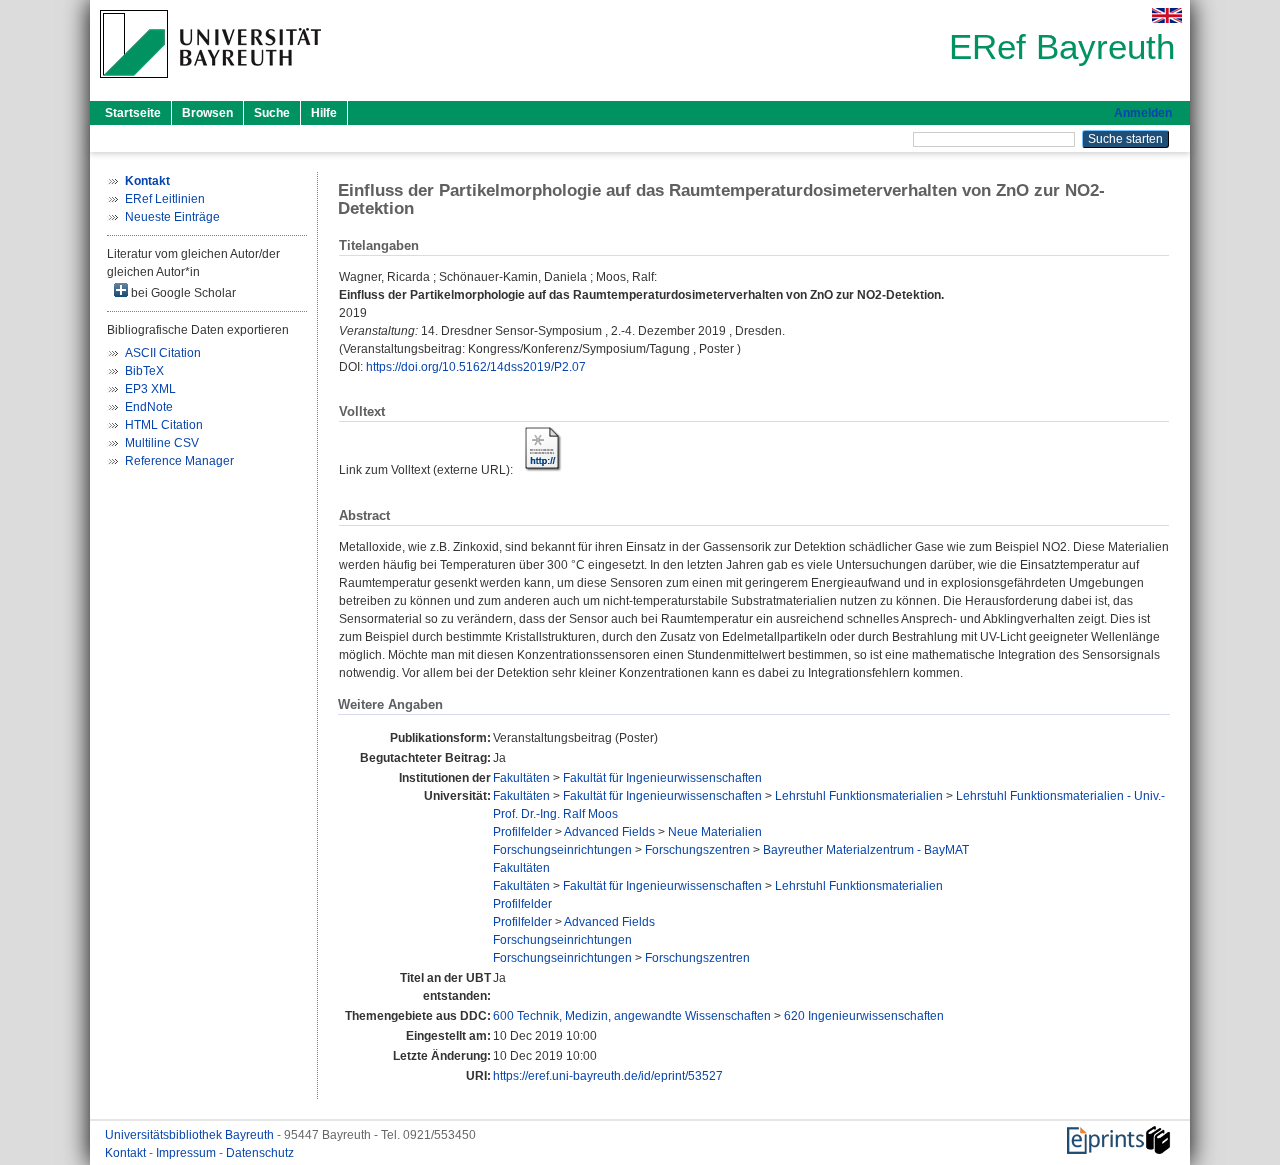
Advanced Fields (609, 832)
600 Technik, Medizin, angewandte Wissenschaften (632, 1016)
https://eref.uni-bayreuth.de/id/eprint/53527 (608, 1076)
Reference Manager (179, 461)
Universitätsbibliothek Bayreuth (191, 1135)
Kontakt (127, 1153)
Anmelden (1143, 113)
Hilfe (324, 113)
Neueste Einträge (172, 217)
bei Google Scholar (182, 293)
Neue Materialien (715, 832)
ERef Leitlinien (165, 199)
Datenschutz (260, 1153)
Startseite (133, 113)
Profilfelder (522, 832)
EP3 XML (150, 389)
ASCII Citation (163, 353)
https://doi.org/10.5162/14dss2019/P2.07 (476, 367)
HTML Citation (164, 425)
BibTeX (144, 371)
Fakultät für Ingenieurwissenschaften (662, 778)
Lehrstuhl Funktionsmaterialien (859, 796)
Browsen (207, 113)
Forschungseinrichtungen (562, 850)
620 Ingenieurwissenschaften (864, 1016)
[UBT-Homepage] (210, 84)
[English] (1167, 15)
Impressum (187, 1153)
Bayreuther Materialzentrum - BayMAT (866, 850)
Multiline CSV (162, 443)
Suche (272, 113)
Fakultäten (521, 778)
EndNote (149, 407)
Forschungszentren (697, 850)
